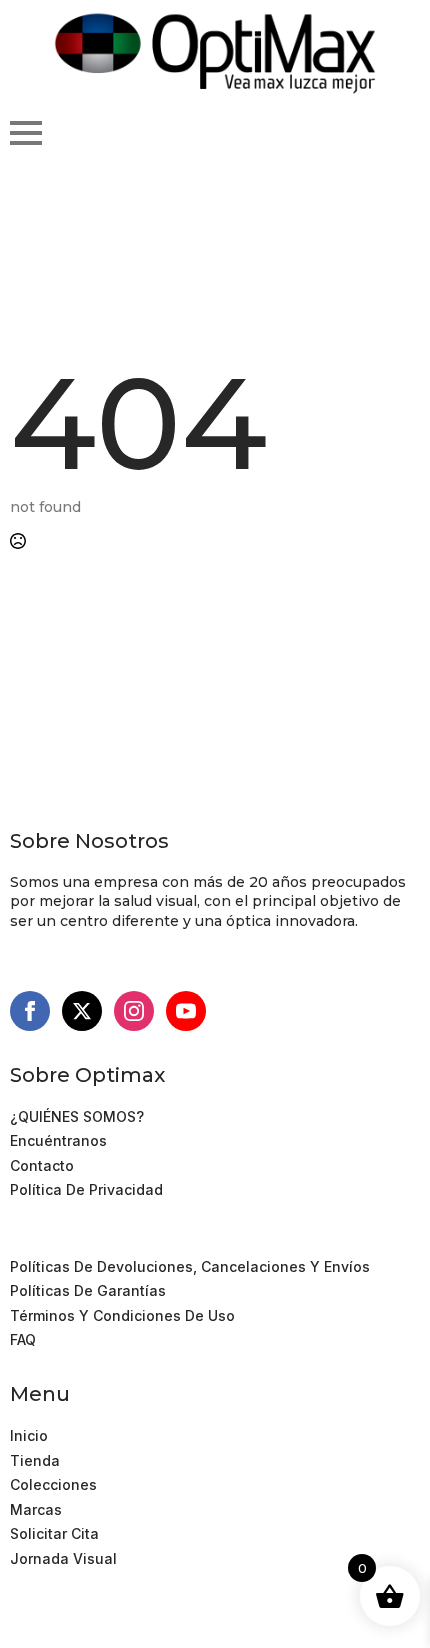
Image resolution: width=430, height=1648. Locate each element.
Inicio (29, 1435)
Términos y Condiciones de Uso (122, 1241)
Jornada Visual (63, 1558)
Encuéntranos (58, 1140)
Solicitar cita (54, 1533)
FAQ (23, 1339)
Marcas (36, 1509)
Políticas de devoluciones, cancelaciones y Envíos (190, 1266)
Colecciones (53, 1484)
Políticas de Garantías (88, 1290)
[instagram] (134, 1011)
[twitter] (82, 1011)
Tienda (35, 1460)
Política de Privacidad (86, 1189)
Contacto (42, 1165)
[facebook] (30, 1011)
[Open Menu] (26, 133)
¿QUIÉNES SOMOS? (77, 1116)
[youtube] (186, 1011)
